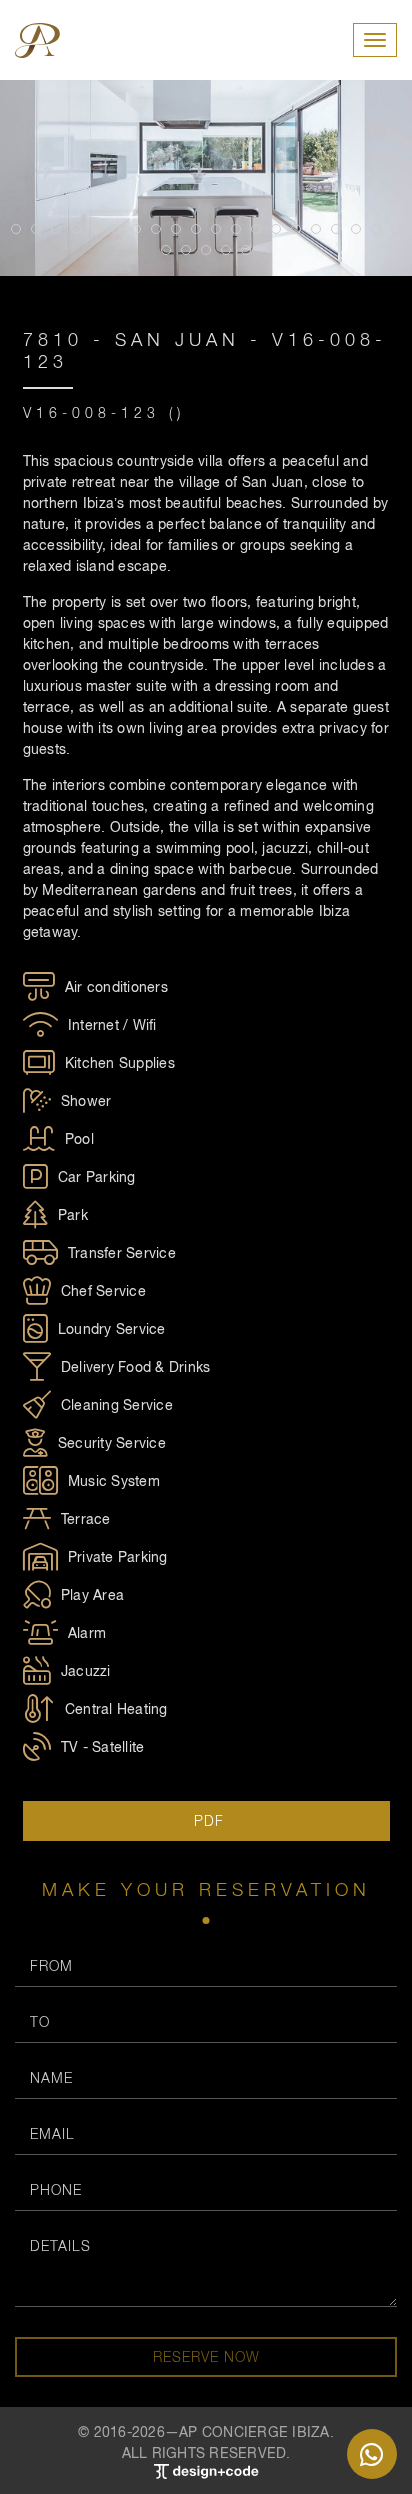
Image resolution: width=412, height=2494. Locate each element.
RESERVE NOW (206, 2356)
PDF (206, 1820)
